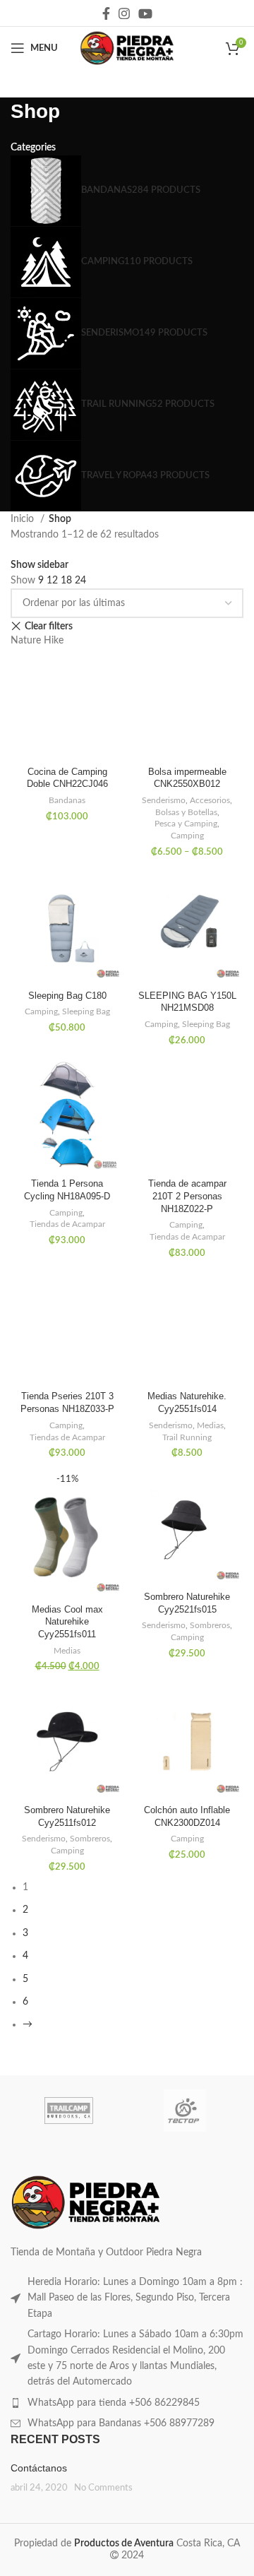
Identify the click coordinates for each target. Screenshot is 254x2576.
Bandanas (67, 800)
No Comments (103, 2488)
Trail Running (187, 1437)
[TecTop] (185, 2111)
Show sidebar (40, 565)
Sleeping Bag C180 (67, 996)
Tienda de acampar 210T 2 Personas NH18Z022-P (187, 1196)
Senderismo (164, 800)
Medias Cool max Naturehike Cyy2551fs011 (67, 1622)
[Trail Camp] (69, 2111)
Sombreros (210, 1625)
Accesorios (210, 800)
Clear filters (49, 627)
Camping (187, 836)
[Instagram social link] (124, 13)
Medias (210, 1425)
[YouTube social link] (145, 13)
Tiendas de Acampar (67, 1224)
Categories (33, 148)
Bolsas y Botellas (186, 812)
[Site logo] (127, 48)
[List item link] (127, 2298)
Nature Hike (37, 641)
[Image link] (86, 2202)
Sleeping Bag (86, 1011)
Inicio (24, 519)
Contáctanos (39, 2468)
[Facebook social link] (106, 13)
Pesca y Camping (186, 824)
